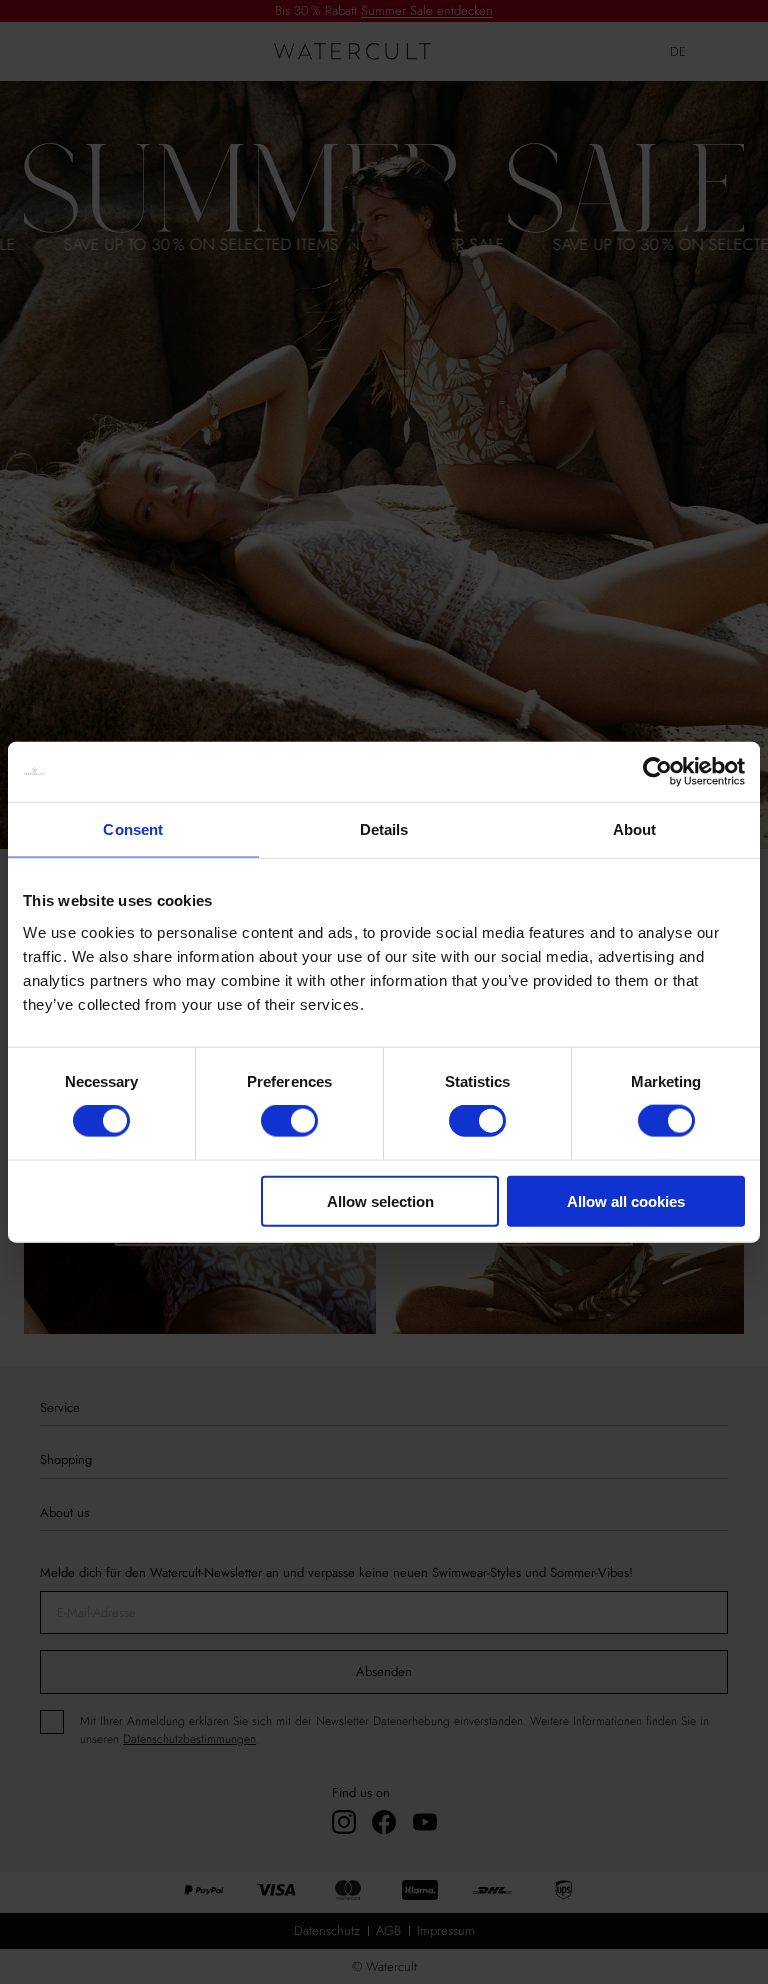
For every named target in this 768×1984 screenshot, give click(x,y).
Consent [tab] (133, 829)
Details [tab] (384, 829)
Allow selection (380, 1200)
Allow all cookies (626, 1200)
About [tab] (635, 829)
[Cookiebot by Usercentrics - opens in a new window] (657, 772)
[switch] (289, 1121)
